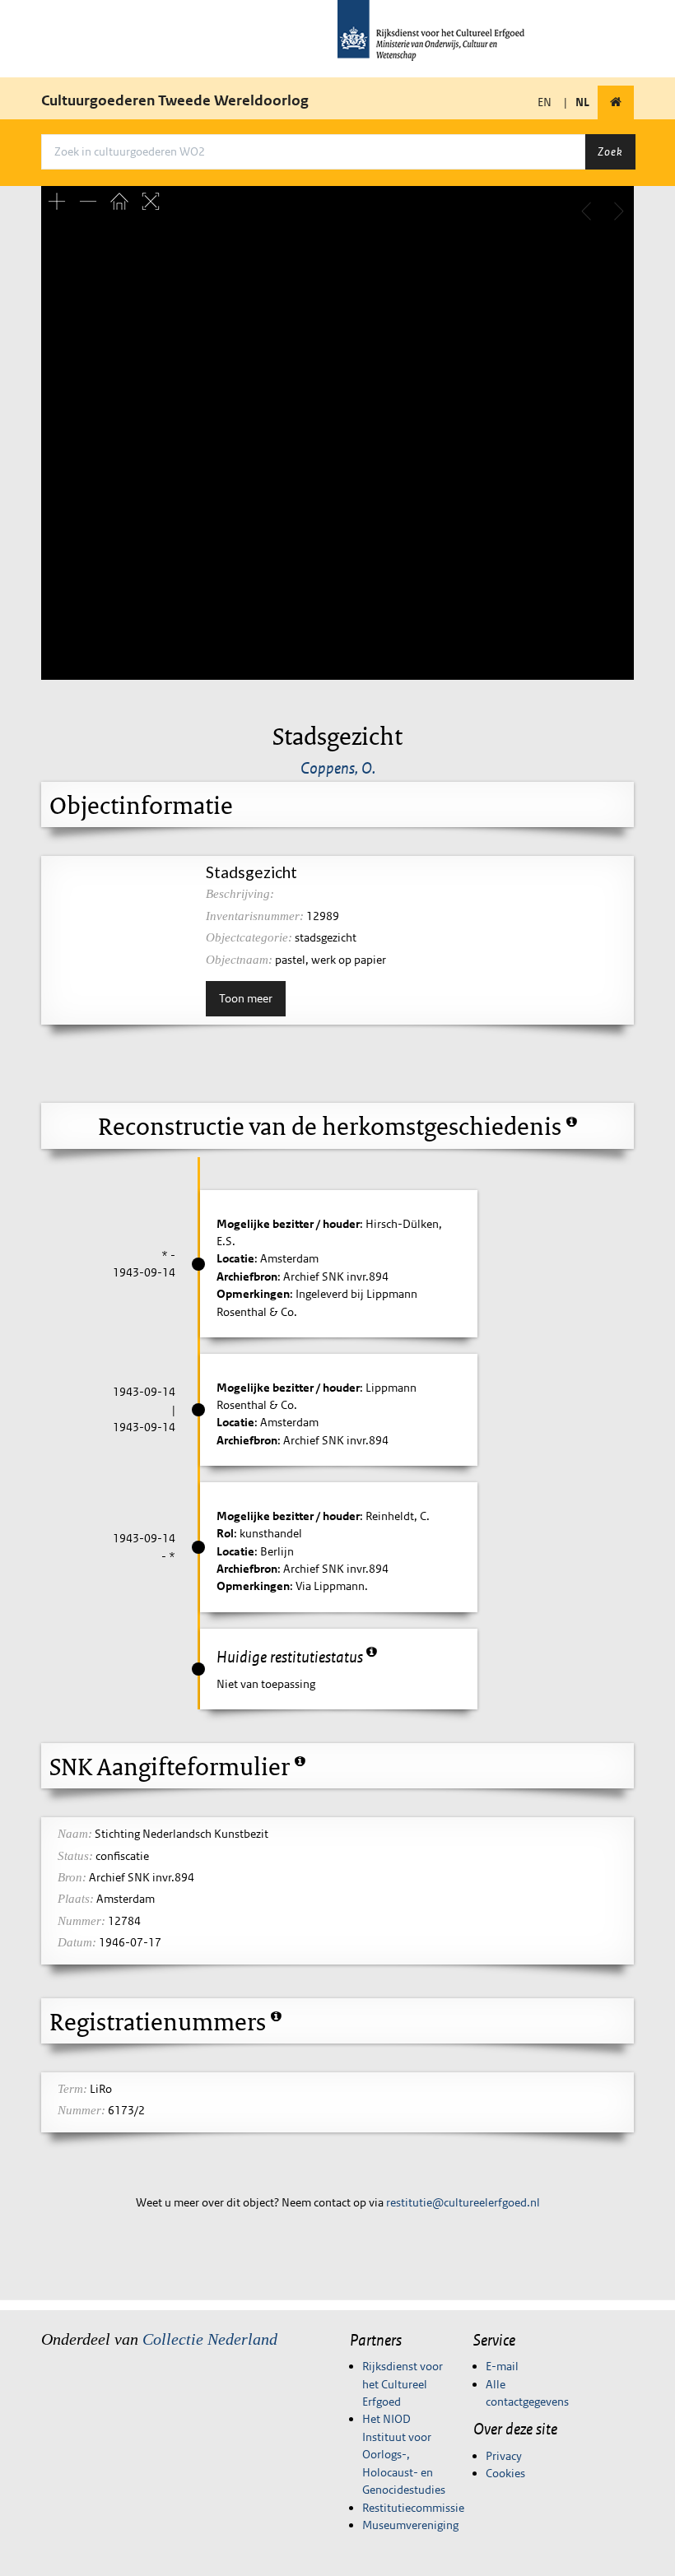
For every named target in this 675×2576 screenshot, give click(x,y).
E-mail (502, 2366)
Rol (225, 1533)
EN (545, 102)
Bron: (72, 1877)
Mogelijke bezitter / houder (288, 1224)
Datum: (77, 1942)
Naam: (75, 1834)
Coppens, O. (338, 768)
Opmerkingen (253, 1294)
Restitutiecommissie (413, 2508)
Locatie (235, 1258)
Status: (75, 1856)
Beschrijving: (240, 894)
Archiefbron (247, 1276)
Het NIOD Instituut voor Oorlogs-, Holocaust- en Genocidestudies (404, 2454)
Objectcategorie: (249, 937)
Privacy (504, 2456)
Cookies (505, 2473)
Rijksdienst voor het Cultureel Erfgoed (403, 2384)
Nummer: (81, 1921)
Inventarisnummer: (255, 916)
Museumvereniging (410, 2525)
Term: (72, 2089)
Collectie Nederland (210, 2339)
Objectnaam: (239, 960)
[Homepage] (616, 102)
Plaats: (76, 1899)
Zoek (610, 151)
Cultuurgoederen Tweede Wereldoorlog (175, 100)
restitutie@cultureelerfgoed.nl (463, 2202)
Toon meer (246, 998)
